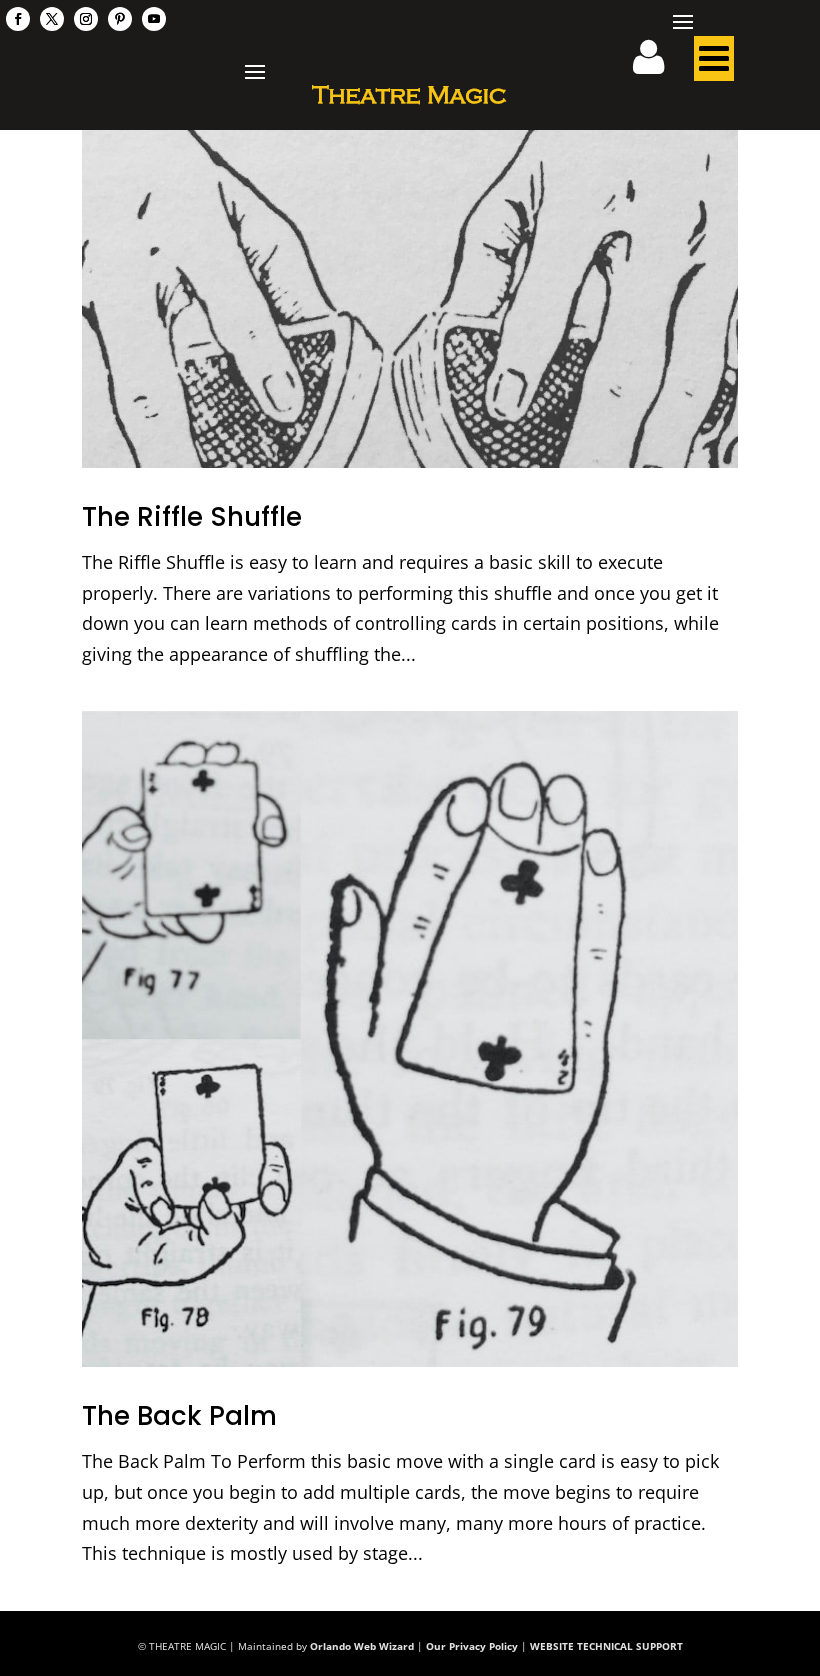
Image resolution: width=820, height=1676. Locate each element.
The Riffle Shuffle (192, 517)
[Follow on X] (52, 19)
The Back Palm (179, 1416)
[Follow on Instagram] (86, 19)
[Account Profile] (661, 64)
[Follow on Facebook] (18, 19)
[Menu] (714, 64)
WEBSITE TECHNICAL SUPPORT (606, 1646)
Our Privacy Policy (472, 1646)
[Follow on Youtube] (154, 19)
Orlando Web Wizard (362, 1646)
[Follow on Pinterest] (120, 19)
